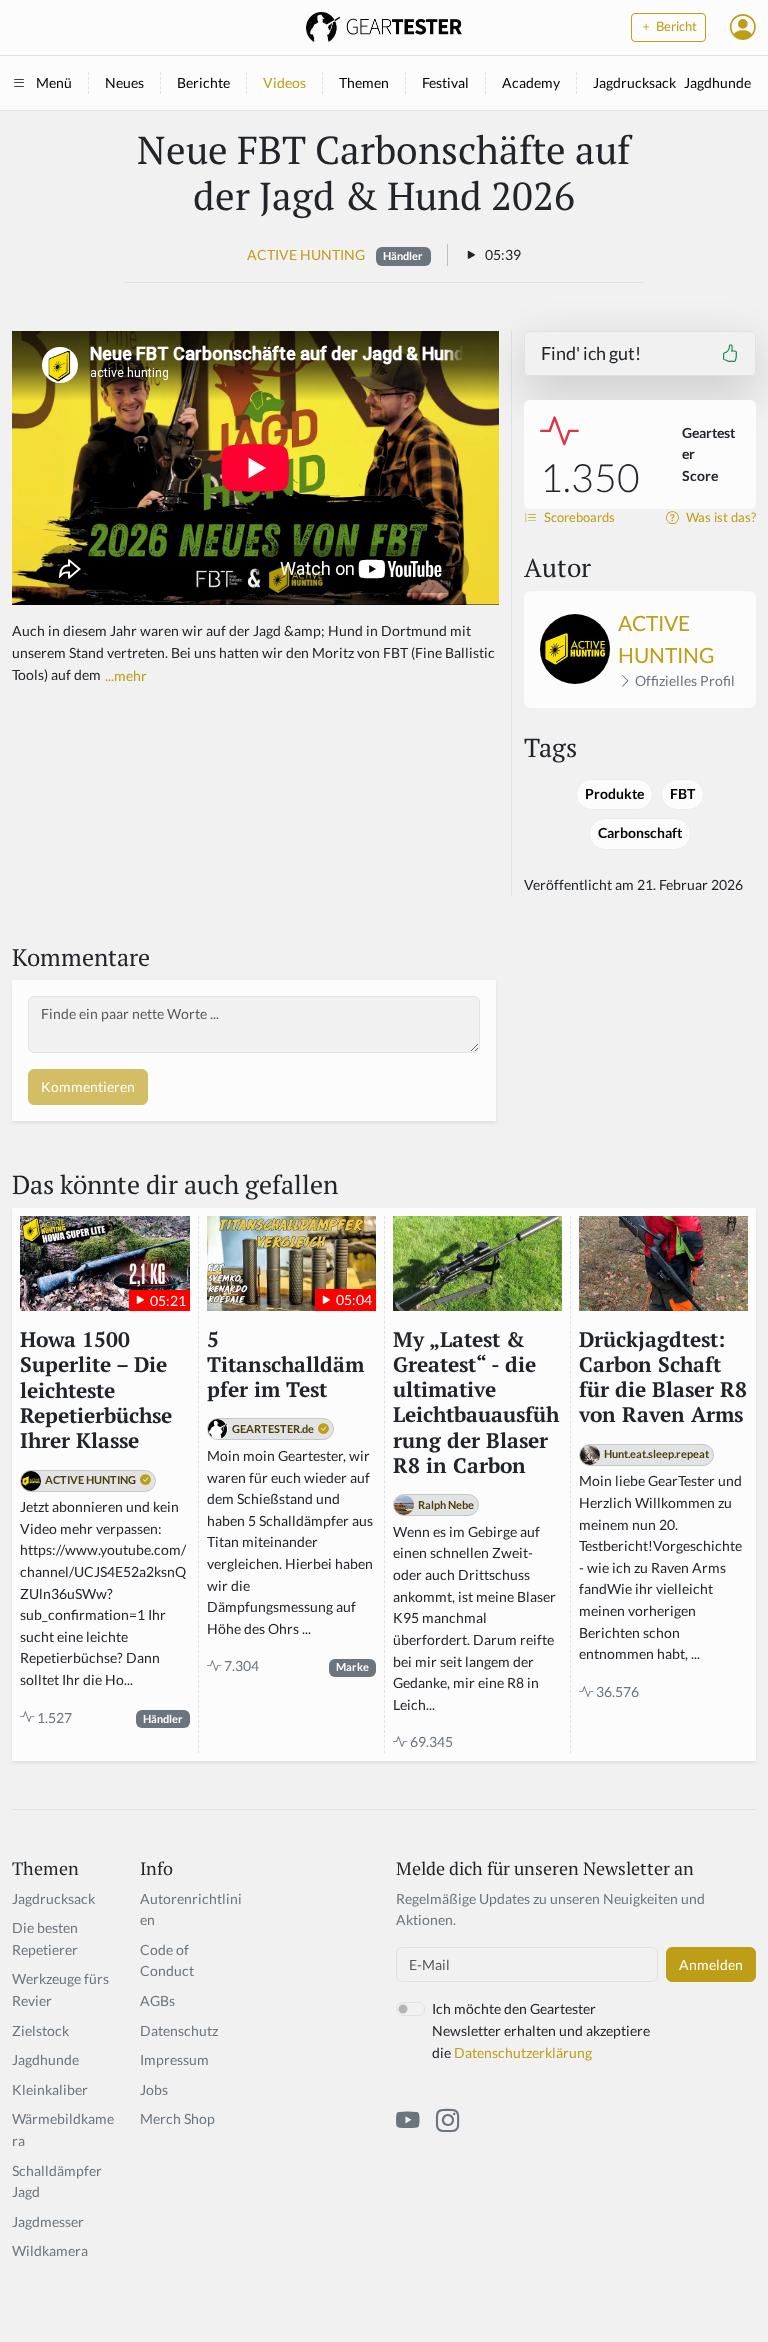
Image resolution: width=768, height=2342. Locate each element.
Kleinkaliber (50, 2089)
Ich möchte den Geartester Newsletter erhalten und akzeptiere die (541, 2030)
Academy (531, 82)
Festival (445, 82)
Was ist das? (719, 517)
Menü (54, 82)
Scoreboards (578, 517)
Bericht (675, 26)
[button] (743, 27)
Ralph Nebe (446, 1504)
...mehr (126, 675)
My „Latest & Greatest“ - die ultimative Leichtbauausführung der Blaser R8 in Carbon (476, 1403)
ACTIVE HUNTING (306, 254)
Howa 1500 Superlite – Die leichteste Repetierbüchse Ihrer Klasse (96, 1390)
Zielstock (40, 2030)
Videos (284, 82)
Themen (364, 82)
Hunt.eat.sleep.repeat (656, 1453)
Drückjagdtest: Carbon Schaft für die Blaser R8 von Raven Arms (663, 1377)
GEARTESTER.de (273, 1428)
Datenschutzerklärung (523, 2052)
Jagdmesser (48, 2221)
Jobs (154, 2089)
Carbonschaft (640, 833)
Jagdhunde (717, 82)
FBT (682, 794)
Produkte (614, 794)
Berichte (203, 82)
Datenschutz (179, 2030)
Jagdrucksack (634, 82)
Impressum (174, 2059)
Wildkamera (50, 2250)
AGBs (157, 2000)
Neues (124, 82)
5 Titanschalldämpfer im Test (285, 1365)
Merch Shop (177, 2118)
